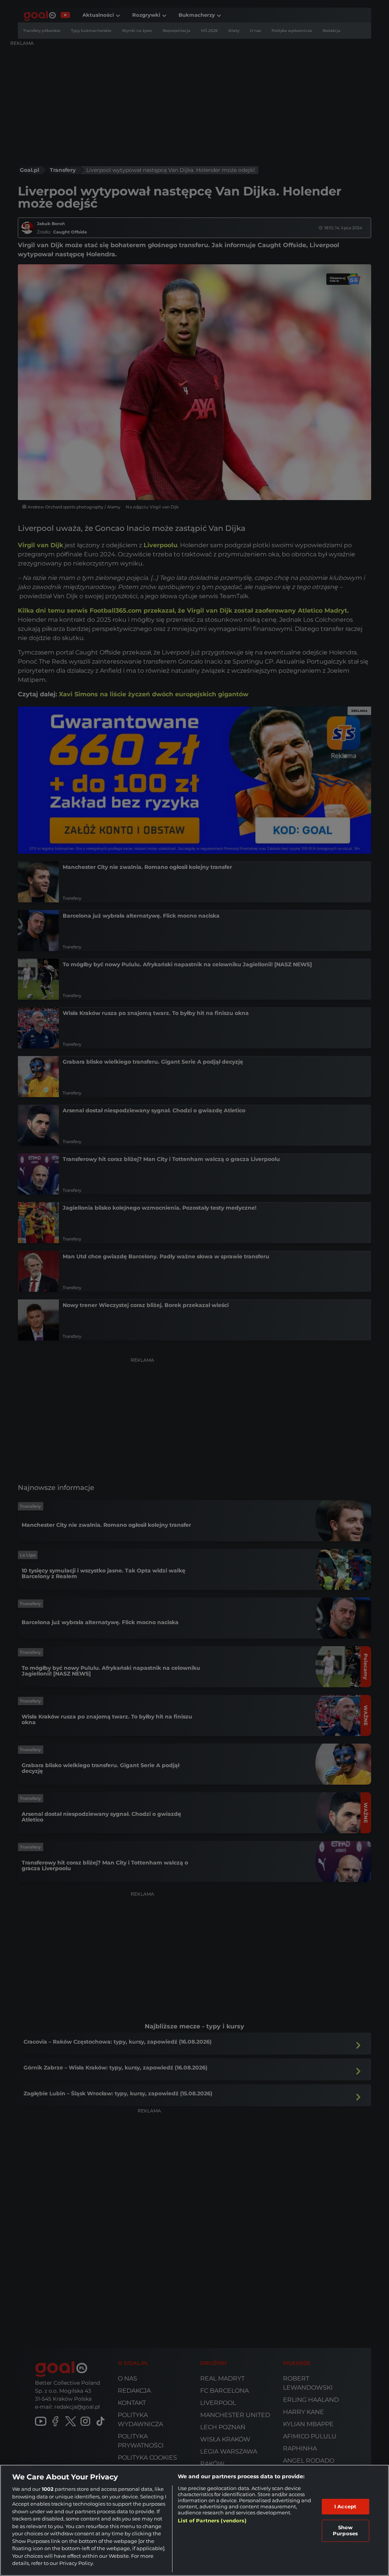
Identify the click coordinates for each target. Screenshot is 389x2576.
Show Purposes (345, 2530)
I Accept (345, 2506)
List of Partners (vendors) (212, 2520)
